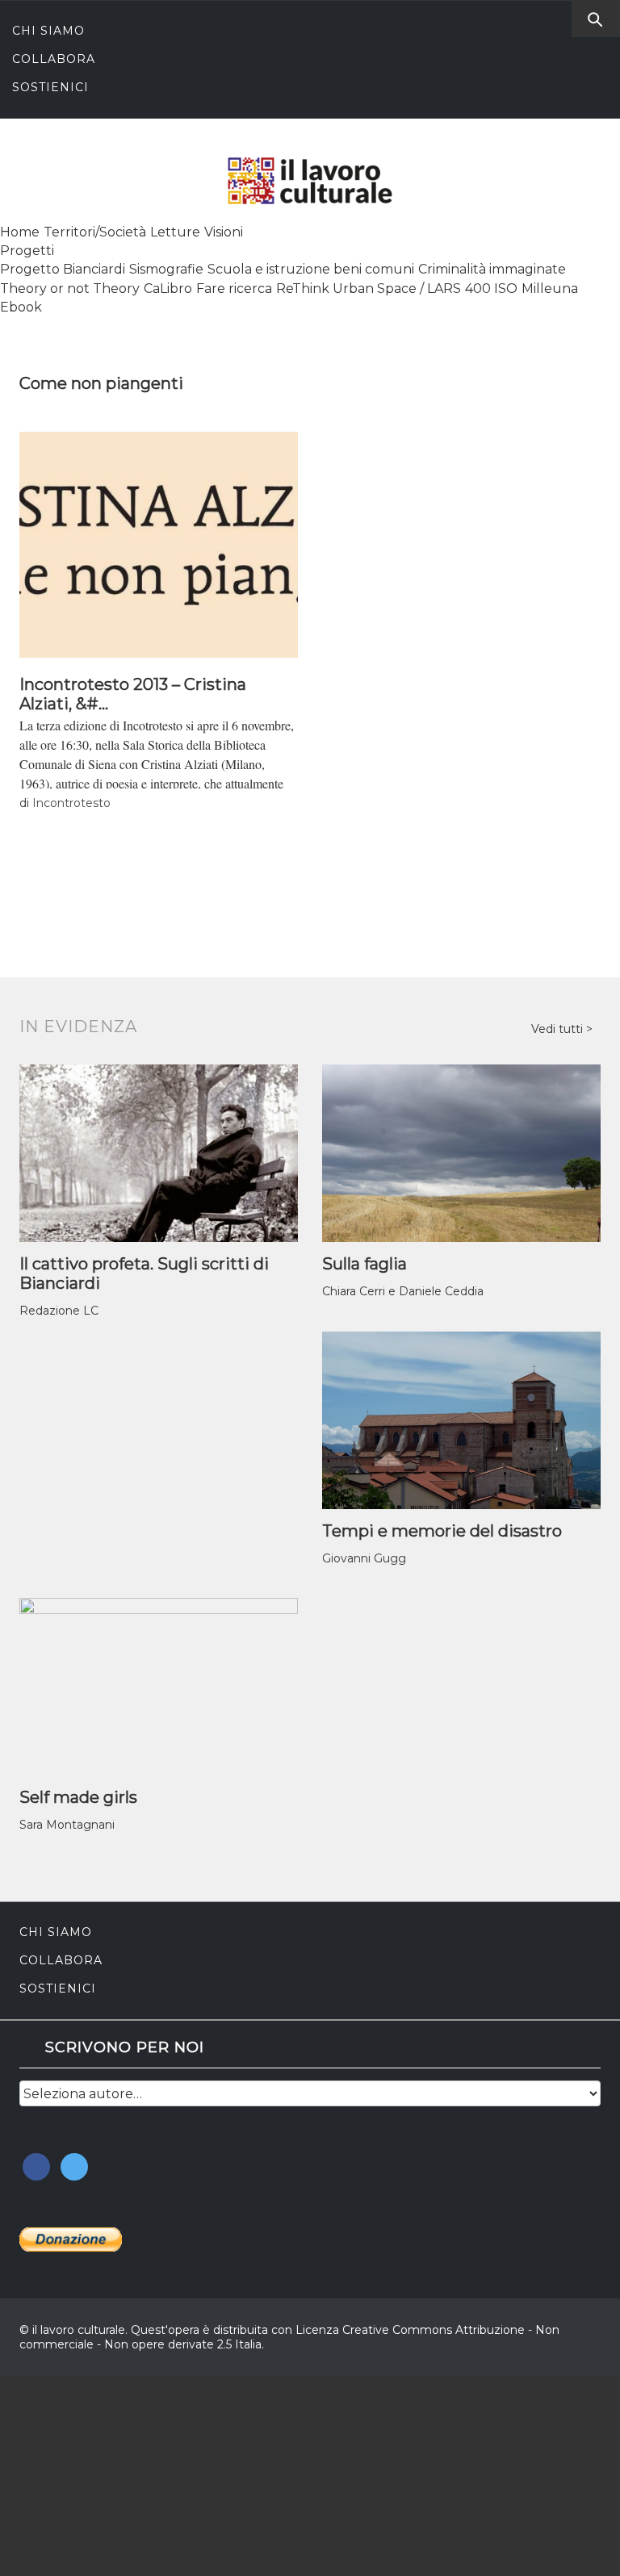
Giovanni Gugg (364, 1558)
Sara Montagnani (67, 1825)
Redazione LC (59, 1311)
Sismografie (166, 269)
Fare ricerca (234, 289)
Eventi (31, 2497)
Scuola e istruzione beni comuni (311, 269)
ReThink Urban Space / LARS (369, 289)
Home (20, 232)
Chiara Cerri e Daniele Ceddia (403, 1291)
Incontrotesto (71, 803)
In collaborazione (81, 2430)
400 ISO (491, 289)
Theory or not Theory (70, 289)
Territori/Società (95, 232)
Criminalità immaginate (492, 269)
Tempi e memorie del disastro (442, 1531)
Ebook (21, 307)
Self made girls (78, 1797)
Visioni (224, 232)
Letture (175, 232)
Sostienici (50, 87)
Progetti (27, 251)
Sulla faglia (364, 1264)
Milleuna (550, 289)
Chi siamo (48, 31)
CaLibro (168, 289)
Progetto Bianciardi (63, 269)
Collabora (54, 59)
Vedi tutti (559, 1029)
